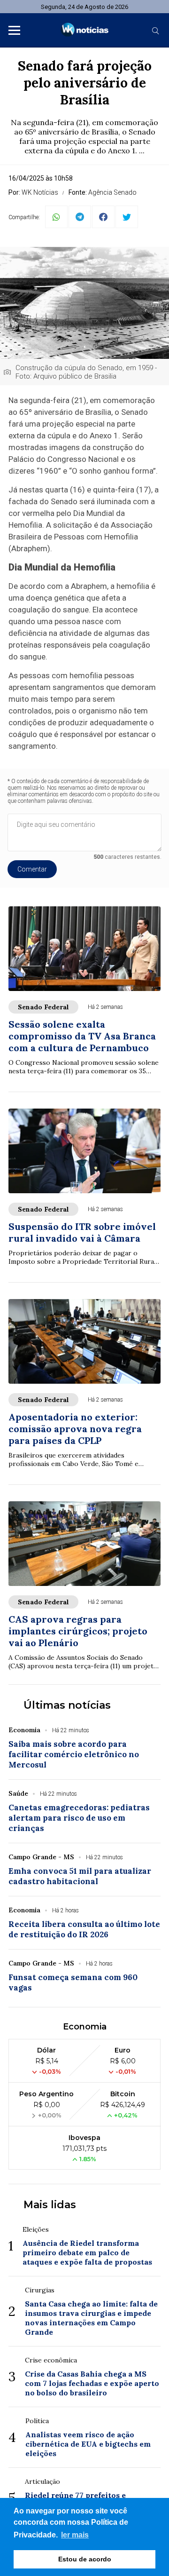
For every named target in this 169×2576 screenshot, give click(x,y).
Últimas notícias (67, 1705)
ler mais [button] (75, 2535)
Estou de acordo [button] (85, 2559)
